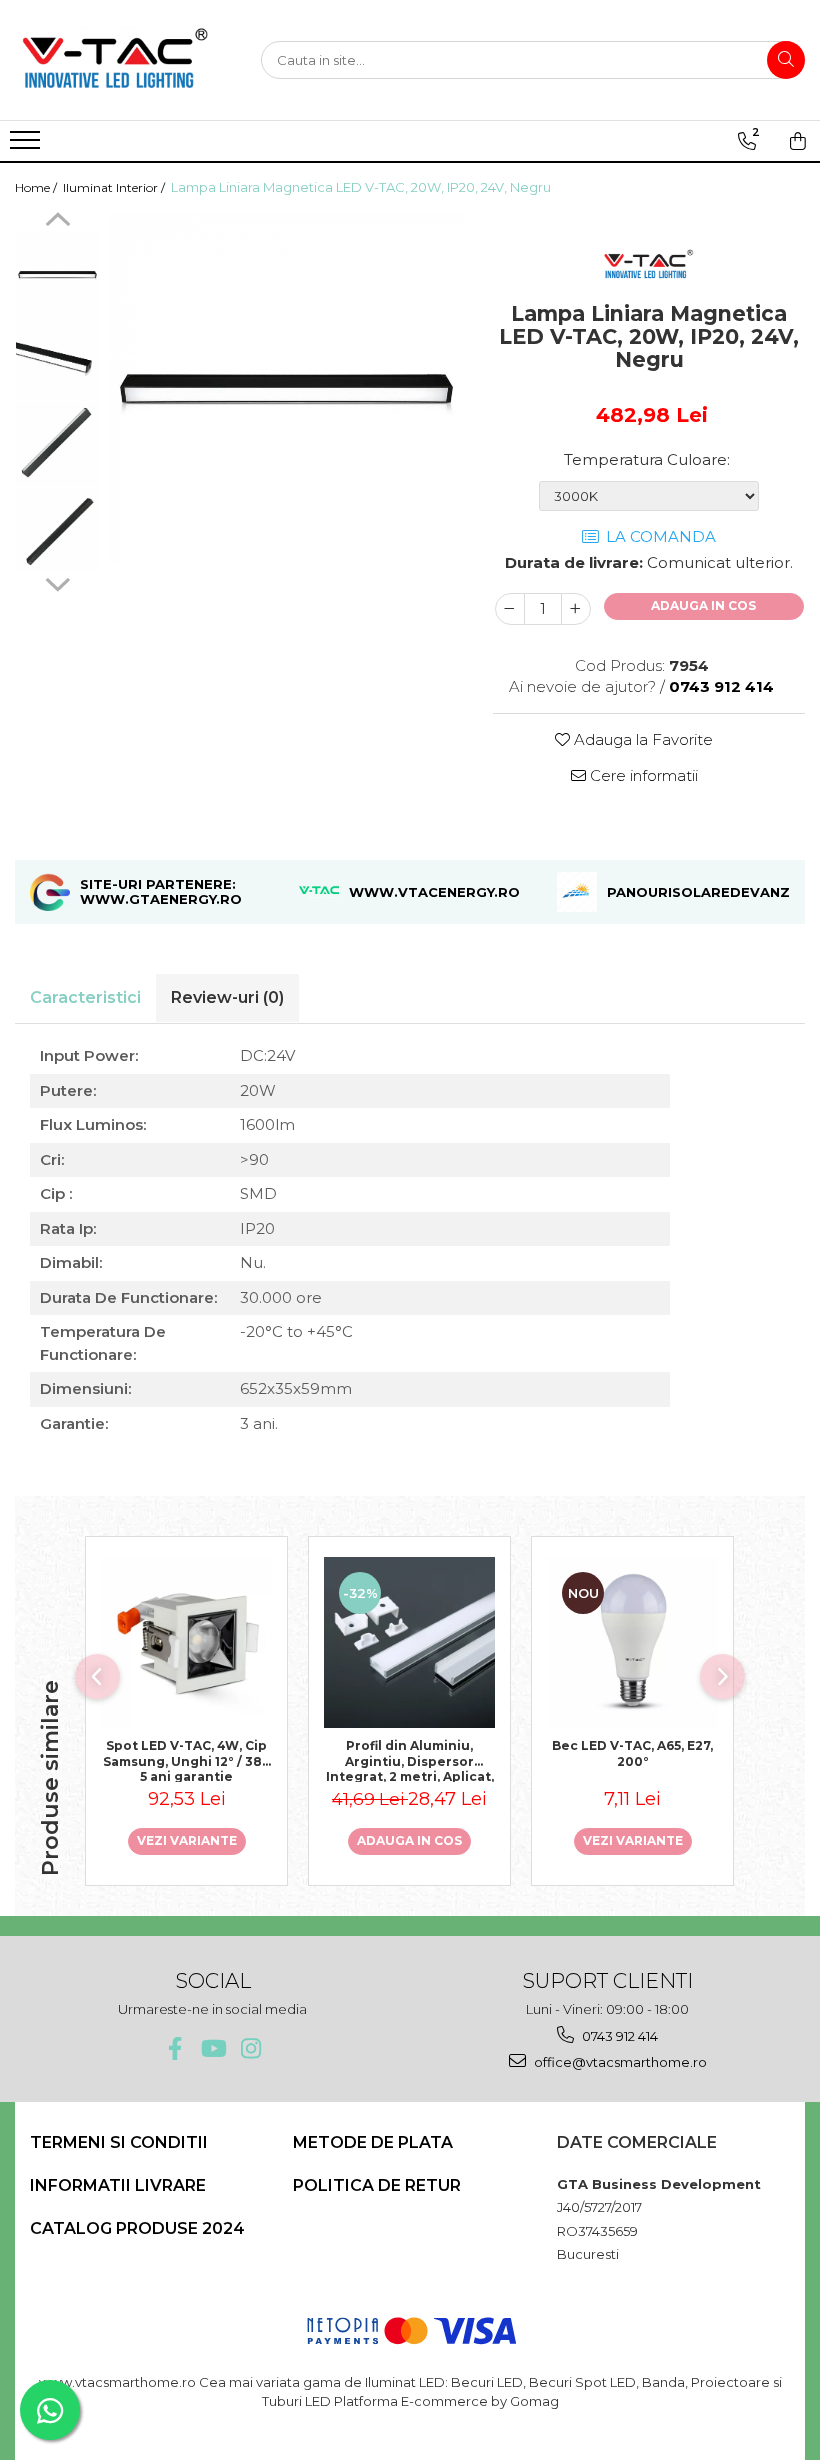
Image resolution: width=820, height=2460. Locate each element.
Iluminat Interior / (115, 187)
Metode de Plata (373, 2142)
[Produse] (27, 146)
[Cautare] (786, 60)
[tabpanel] (286, 388)
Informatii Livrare (118, 2185)
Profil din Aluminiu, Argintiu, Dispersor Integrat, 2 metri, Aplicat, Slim (410, 1760)
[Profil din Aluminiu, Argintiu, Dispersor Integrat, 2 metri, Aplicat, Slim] (409, 1642)
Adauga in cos (703, 605)
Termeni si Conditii (119, 2142)
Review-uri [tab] (227, 997)
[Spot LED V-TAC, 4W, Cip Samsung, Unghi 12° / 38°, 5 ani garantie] (186, 1642)
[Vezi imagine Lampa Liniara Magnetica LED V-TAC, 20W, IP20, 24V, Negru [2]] (57, 444)
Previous (57, 222)
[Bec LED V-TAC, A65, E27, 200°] (632, 1642)
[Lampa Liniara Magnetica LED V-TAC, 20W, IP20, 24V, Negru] (286, 388)
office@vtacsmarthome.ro (619, 2062)
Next (57, 582)
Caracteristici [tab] (85, 997)
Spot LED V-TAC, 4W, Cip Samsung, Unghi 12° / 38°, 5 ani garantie (186, 1760)
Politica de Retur (377, 2185)
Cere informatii (642, 775)
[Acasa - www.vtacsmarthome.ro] (115, 60)
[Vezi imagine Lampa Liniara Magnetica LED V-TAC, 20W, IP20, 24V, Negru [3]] (57, 529)
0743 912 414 (618, 2036)
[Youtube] (212, 2048)
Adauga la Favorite (641, 739)
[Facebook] (174, 2048)
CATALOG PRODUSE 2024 (137, 2228)
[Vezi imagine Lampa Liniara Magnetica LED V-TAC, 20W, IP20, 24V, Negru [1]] (57, 359)
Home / (37, 187)
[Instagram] (250, 2048)
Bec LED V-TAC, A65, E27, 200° (632, 1753)
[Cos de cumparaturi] (798, 141)
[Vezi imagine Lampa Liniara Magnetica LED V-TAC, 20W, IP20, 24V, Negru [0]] (57, 274)
